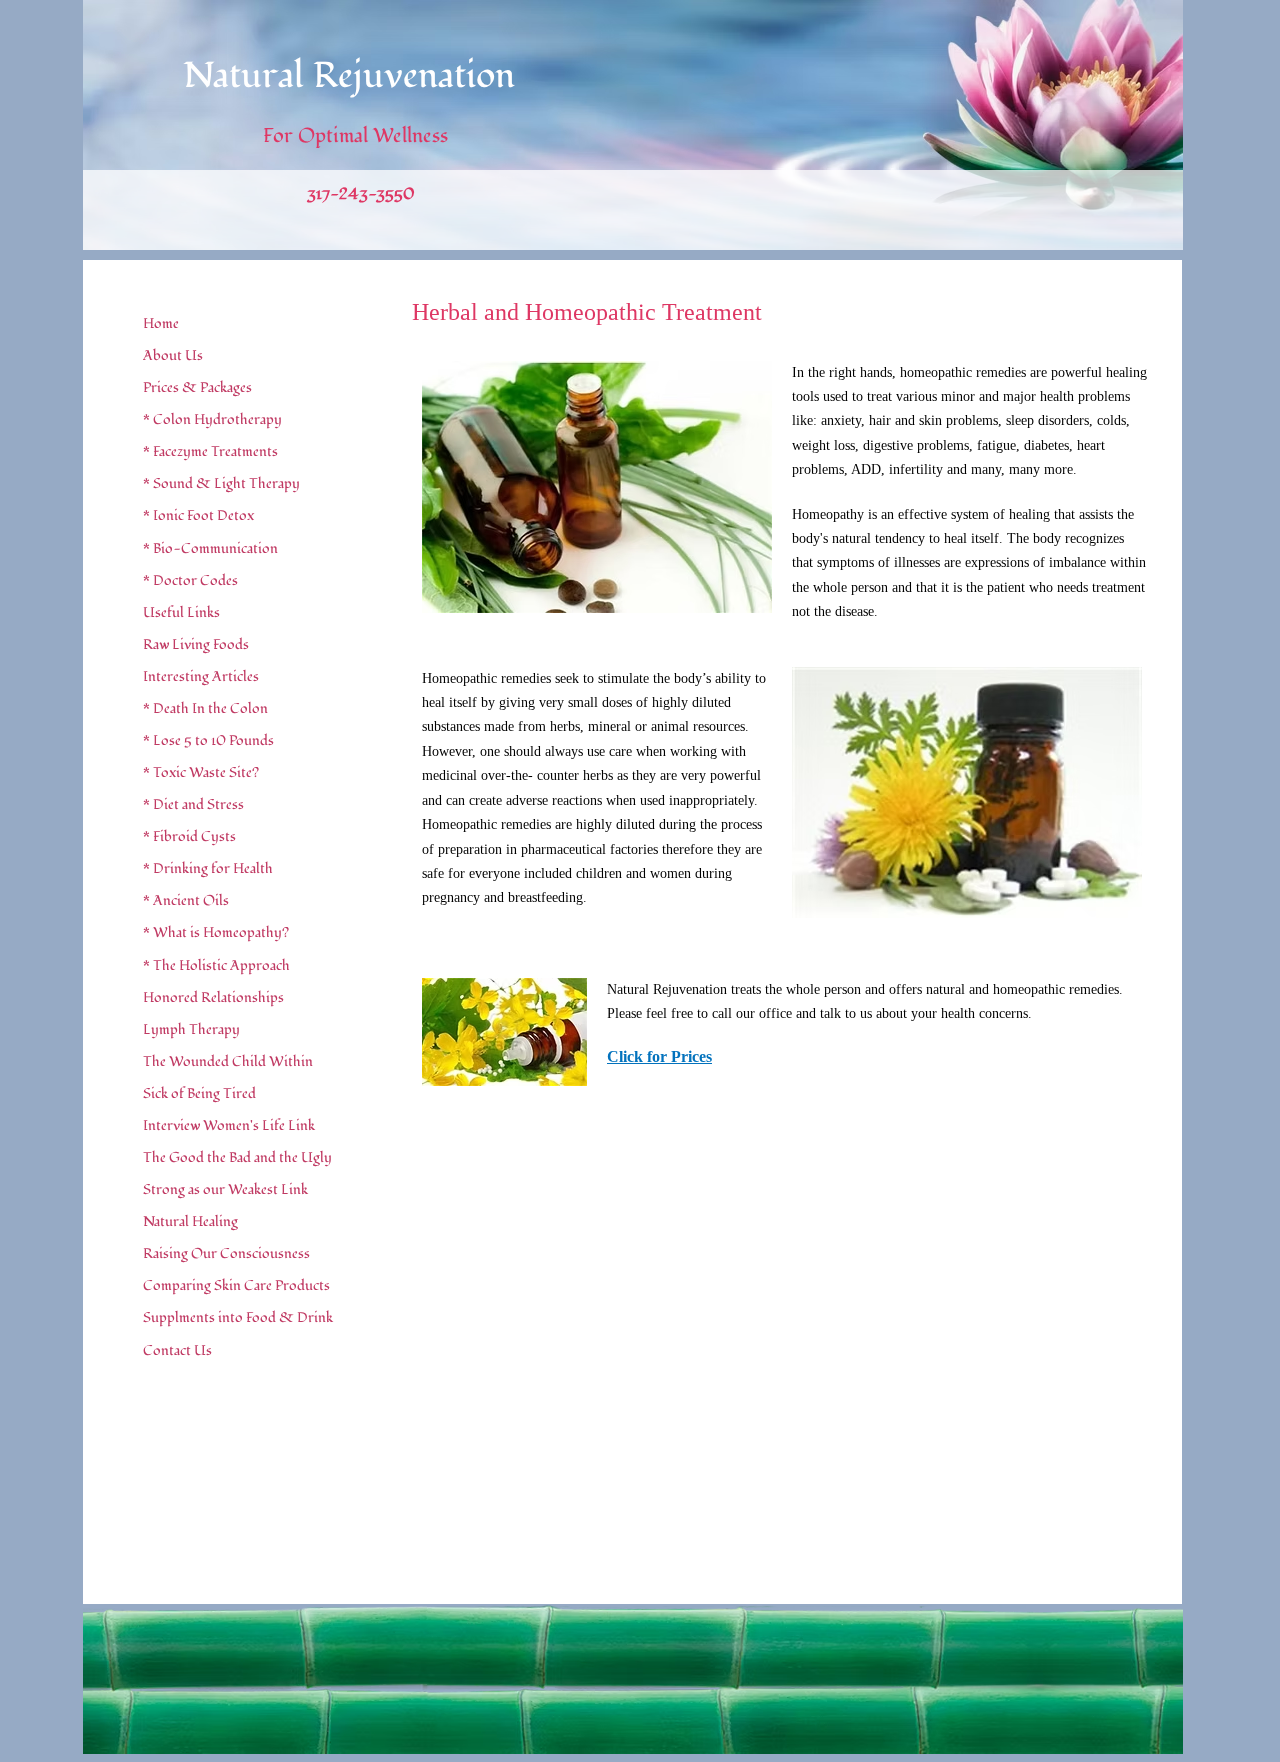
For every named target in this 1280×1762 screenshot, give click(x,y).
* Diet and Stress (193, 804)
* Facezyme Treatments (210, 451)
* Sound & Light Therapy (221, 483)
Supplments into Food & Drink (238, 1317)
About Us (173, 355)
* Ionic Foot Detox (198, 515)
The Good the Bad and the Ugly (237, 1157)
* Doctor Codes (190, 580)
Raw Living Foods (196, 644)
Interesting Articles (201, 676)
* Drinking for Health (208, 868)
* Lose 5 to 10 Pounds (208, 740)
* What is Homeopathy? (216, 932)
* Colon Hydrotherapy (212, 419)
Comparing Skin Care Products (236, 1285)
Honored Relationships (213, 997)
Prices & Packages (197, 387)
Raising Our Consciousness (226, 1253)
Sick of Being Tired (199, 1093)
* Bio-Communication (210, 548)
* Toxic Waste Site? (201, 772)
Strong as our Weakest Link (225, 1189)
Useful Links (181, 612)
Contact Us (177, 1350)
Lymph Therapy (191, 1029)
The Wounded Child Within (228, 1061)
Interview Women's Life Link (229, 1125)
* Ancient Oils (186, 900)
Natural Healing (190, 1221)
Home (161, 323)
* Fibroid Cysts (189, 836)
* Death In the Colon (205, 708)
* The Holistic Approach (216, 965)
